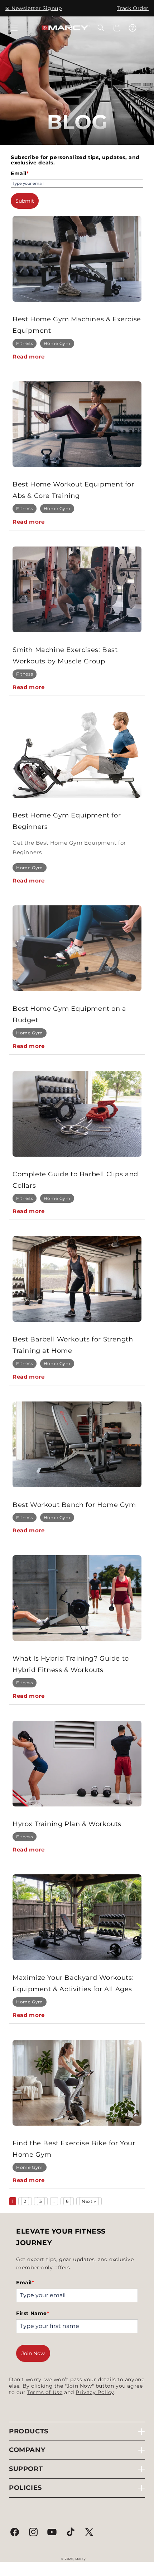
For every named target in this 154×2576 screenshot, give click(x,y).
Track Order (133, 8)
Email (20, 173)
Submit (25, 201)
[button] (14, 28)
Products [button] (29, 2431)
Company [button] (27, 2450)
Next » (89, 2201)
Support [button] (26, 2469)
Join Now (33, 2353)
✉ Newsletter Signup (33, 8)
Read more (28, 357)
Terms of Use (45, 2392)
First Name (33, 2313)
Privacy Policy (95, 2392)
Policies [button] (25, 2488)
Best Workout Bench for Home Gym (74, 1505)
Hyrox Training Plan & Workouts (67, 1824)
